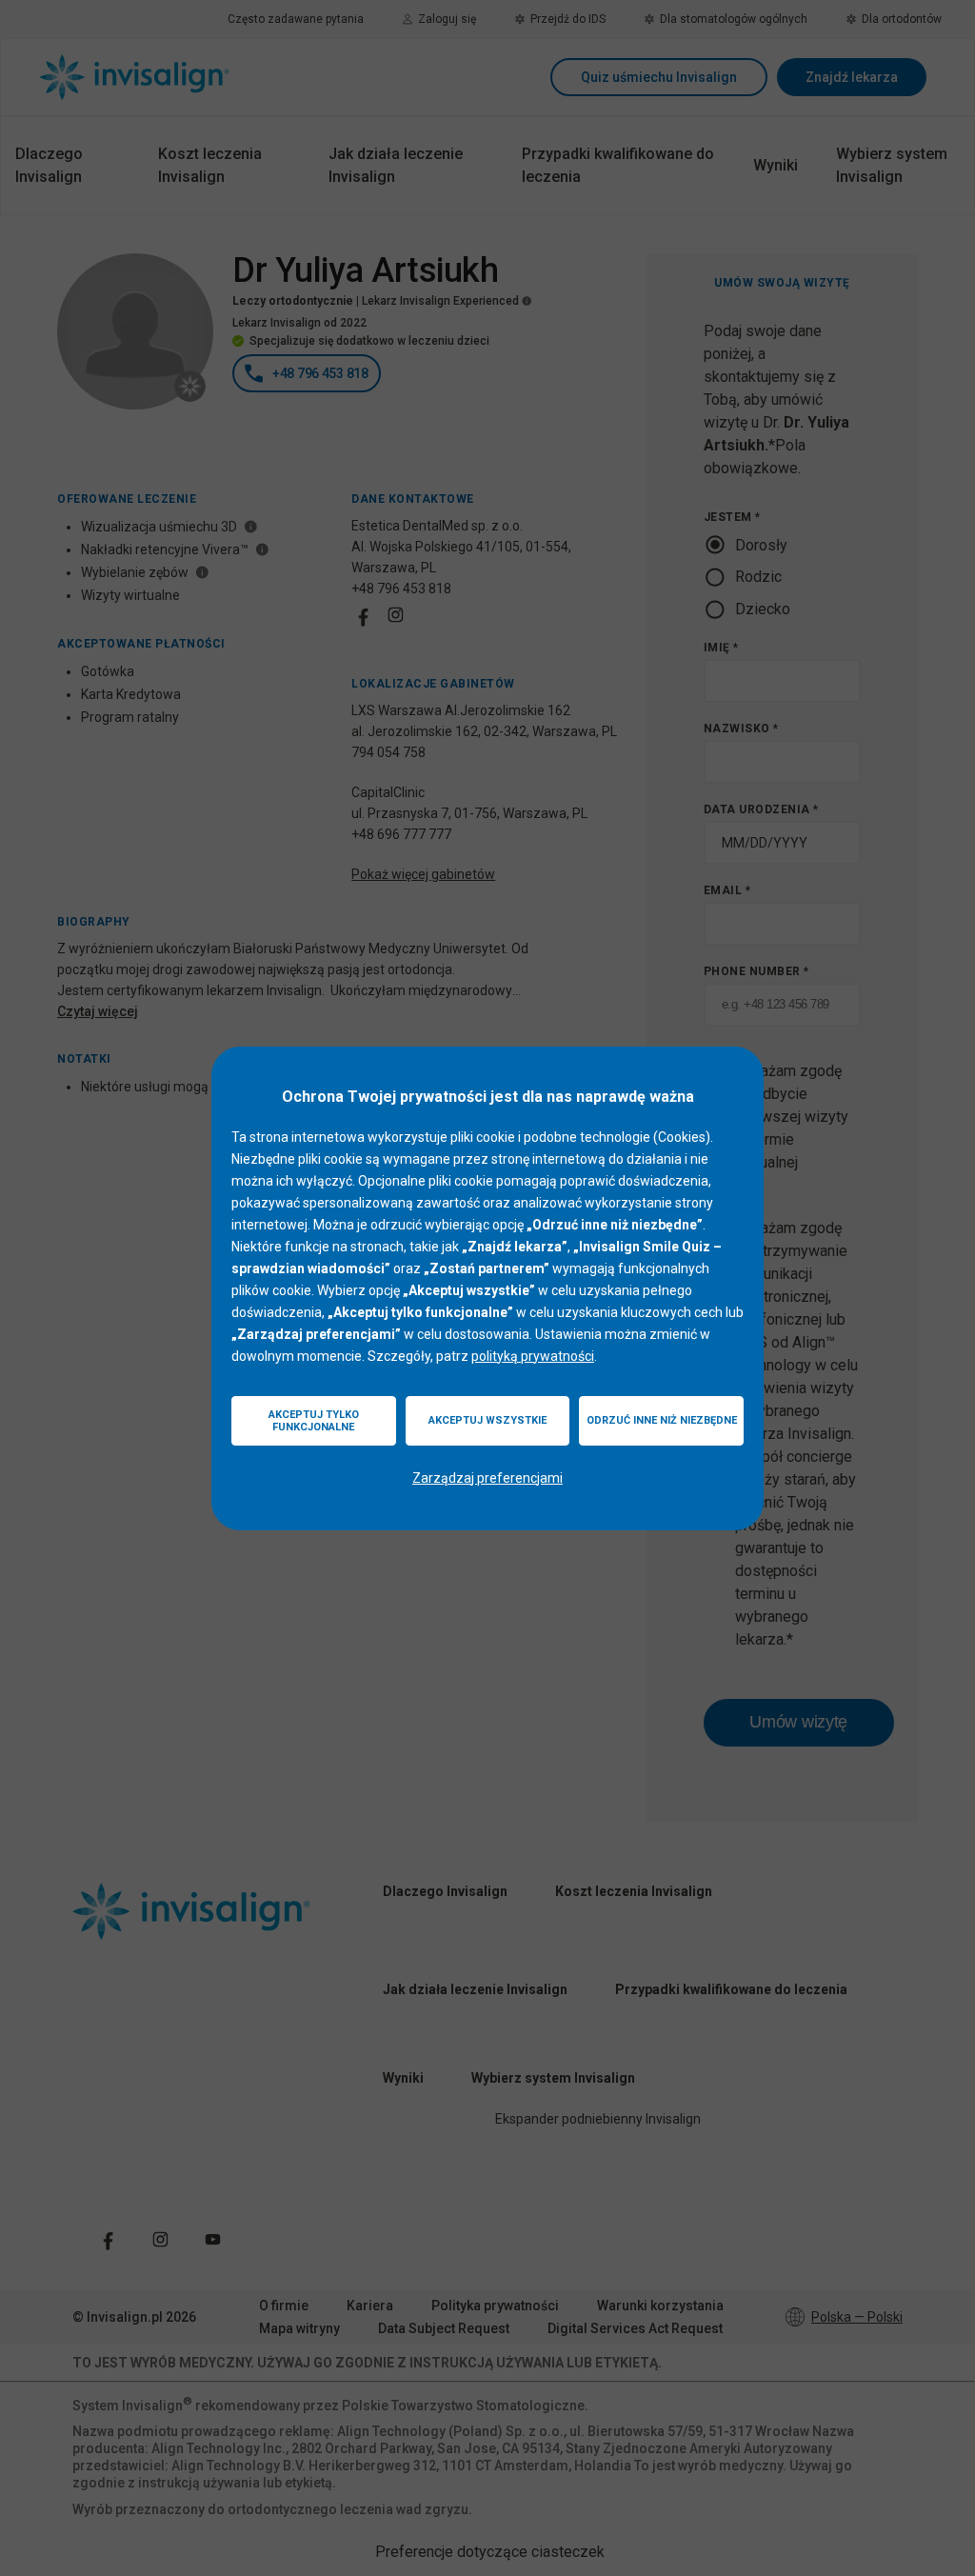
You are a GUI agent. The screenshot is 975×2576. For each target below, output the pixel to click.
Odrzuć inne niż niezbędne (662, 1420)
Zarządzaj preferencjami (487, 1478)
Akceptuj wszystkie (487, 1420)
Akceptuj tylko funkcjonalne (314, 1421)
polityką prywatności (533, 1356)
